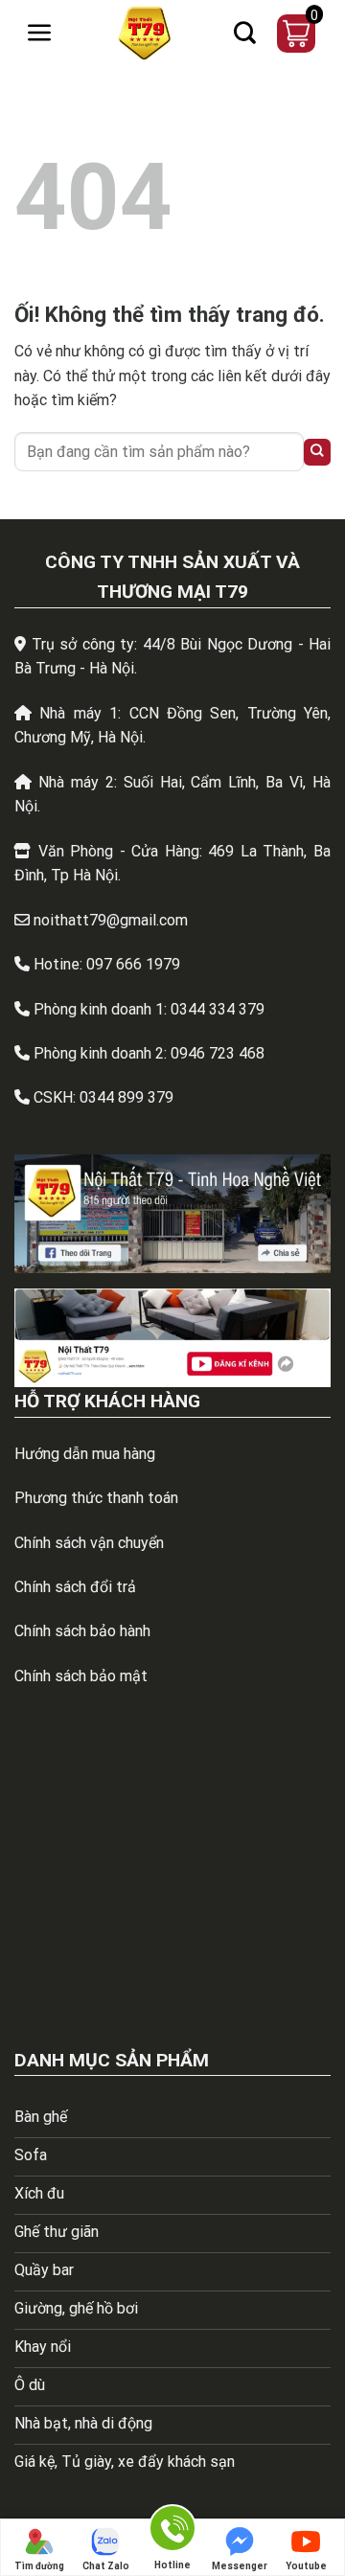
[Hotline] (172, 2531)
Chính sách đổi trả (75, 1587)
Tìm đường (39, 2566)
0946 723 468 (218, 1053)
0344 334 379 (218, 1009)
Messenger (240, 2566)
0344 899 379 (126, 1097)
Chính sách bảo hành (82, 1631)
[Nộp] (317, 452)
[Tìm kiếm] (245, 34)
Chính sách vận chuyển (89, 1543)
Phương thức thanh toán (96, 1498)
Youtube (306, 2566)
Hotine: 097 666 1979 (107, 964)
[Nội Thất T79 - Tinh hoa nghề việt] (145, 34)
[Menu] (39, 33)
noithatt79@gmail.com (111, 920)
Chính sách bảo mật (81, 1676)
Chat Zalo (106, 2566)
